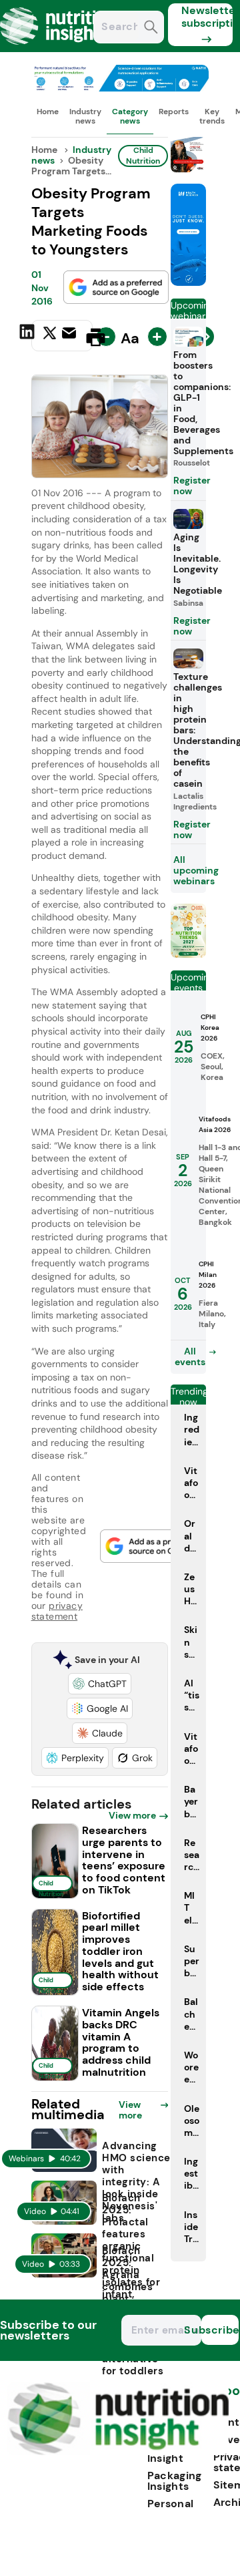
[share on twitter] (50, 337)
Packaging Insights (175, 2481)
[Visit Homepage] (59, 48)
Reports (174, 112)
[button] (100, 1684)
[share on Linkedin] (29, 336)
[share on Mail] (71, 336)
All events (190, 1356)
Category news (130, 116)
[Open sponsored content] (120, 88)
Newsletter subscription (207, 17)
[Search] (151, 28)
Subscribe (220, 2330)
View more (132, 1815)
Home (48, 112)
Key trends (212, 116)
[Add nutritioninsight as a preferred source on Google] (116, 287)
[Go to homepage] (118, 2451)
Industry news (85, 116)
